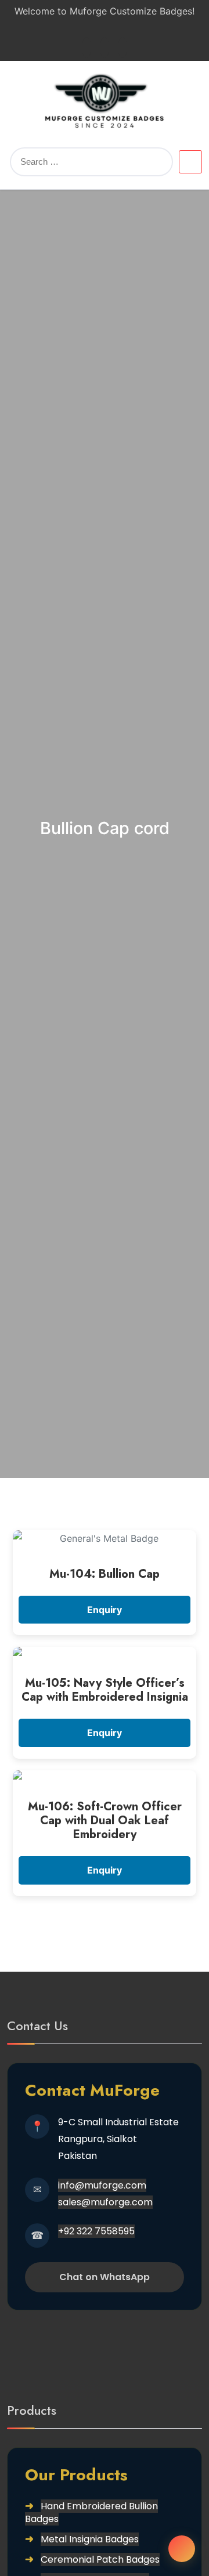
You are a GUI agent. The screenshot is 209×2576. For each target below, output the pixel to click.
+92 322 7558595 (96, 2231)
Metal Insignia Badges (90, 2539)
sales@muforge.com (105, 2202)
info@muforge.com (102, 2185)
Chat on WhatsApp (105, 2277)
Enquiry (105, 1610)
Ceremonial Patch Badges (100, 2559)
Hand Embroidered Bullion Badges (91, 2512)
